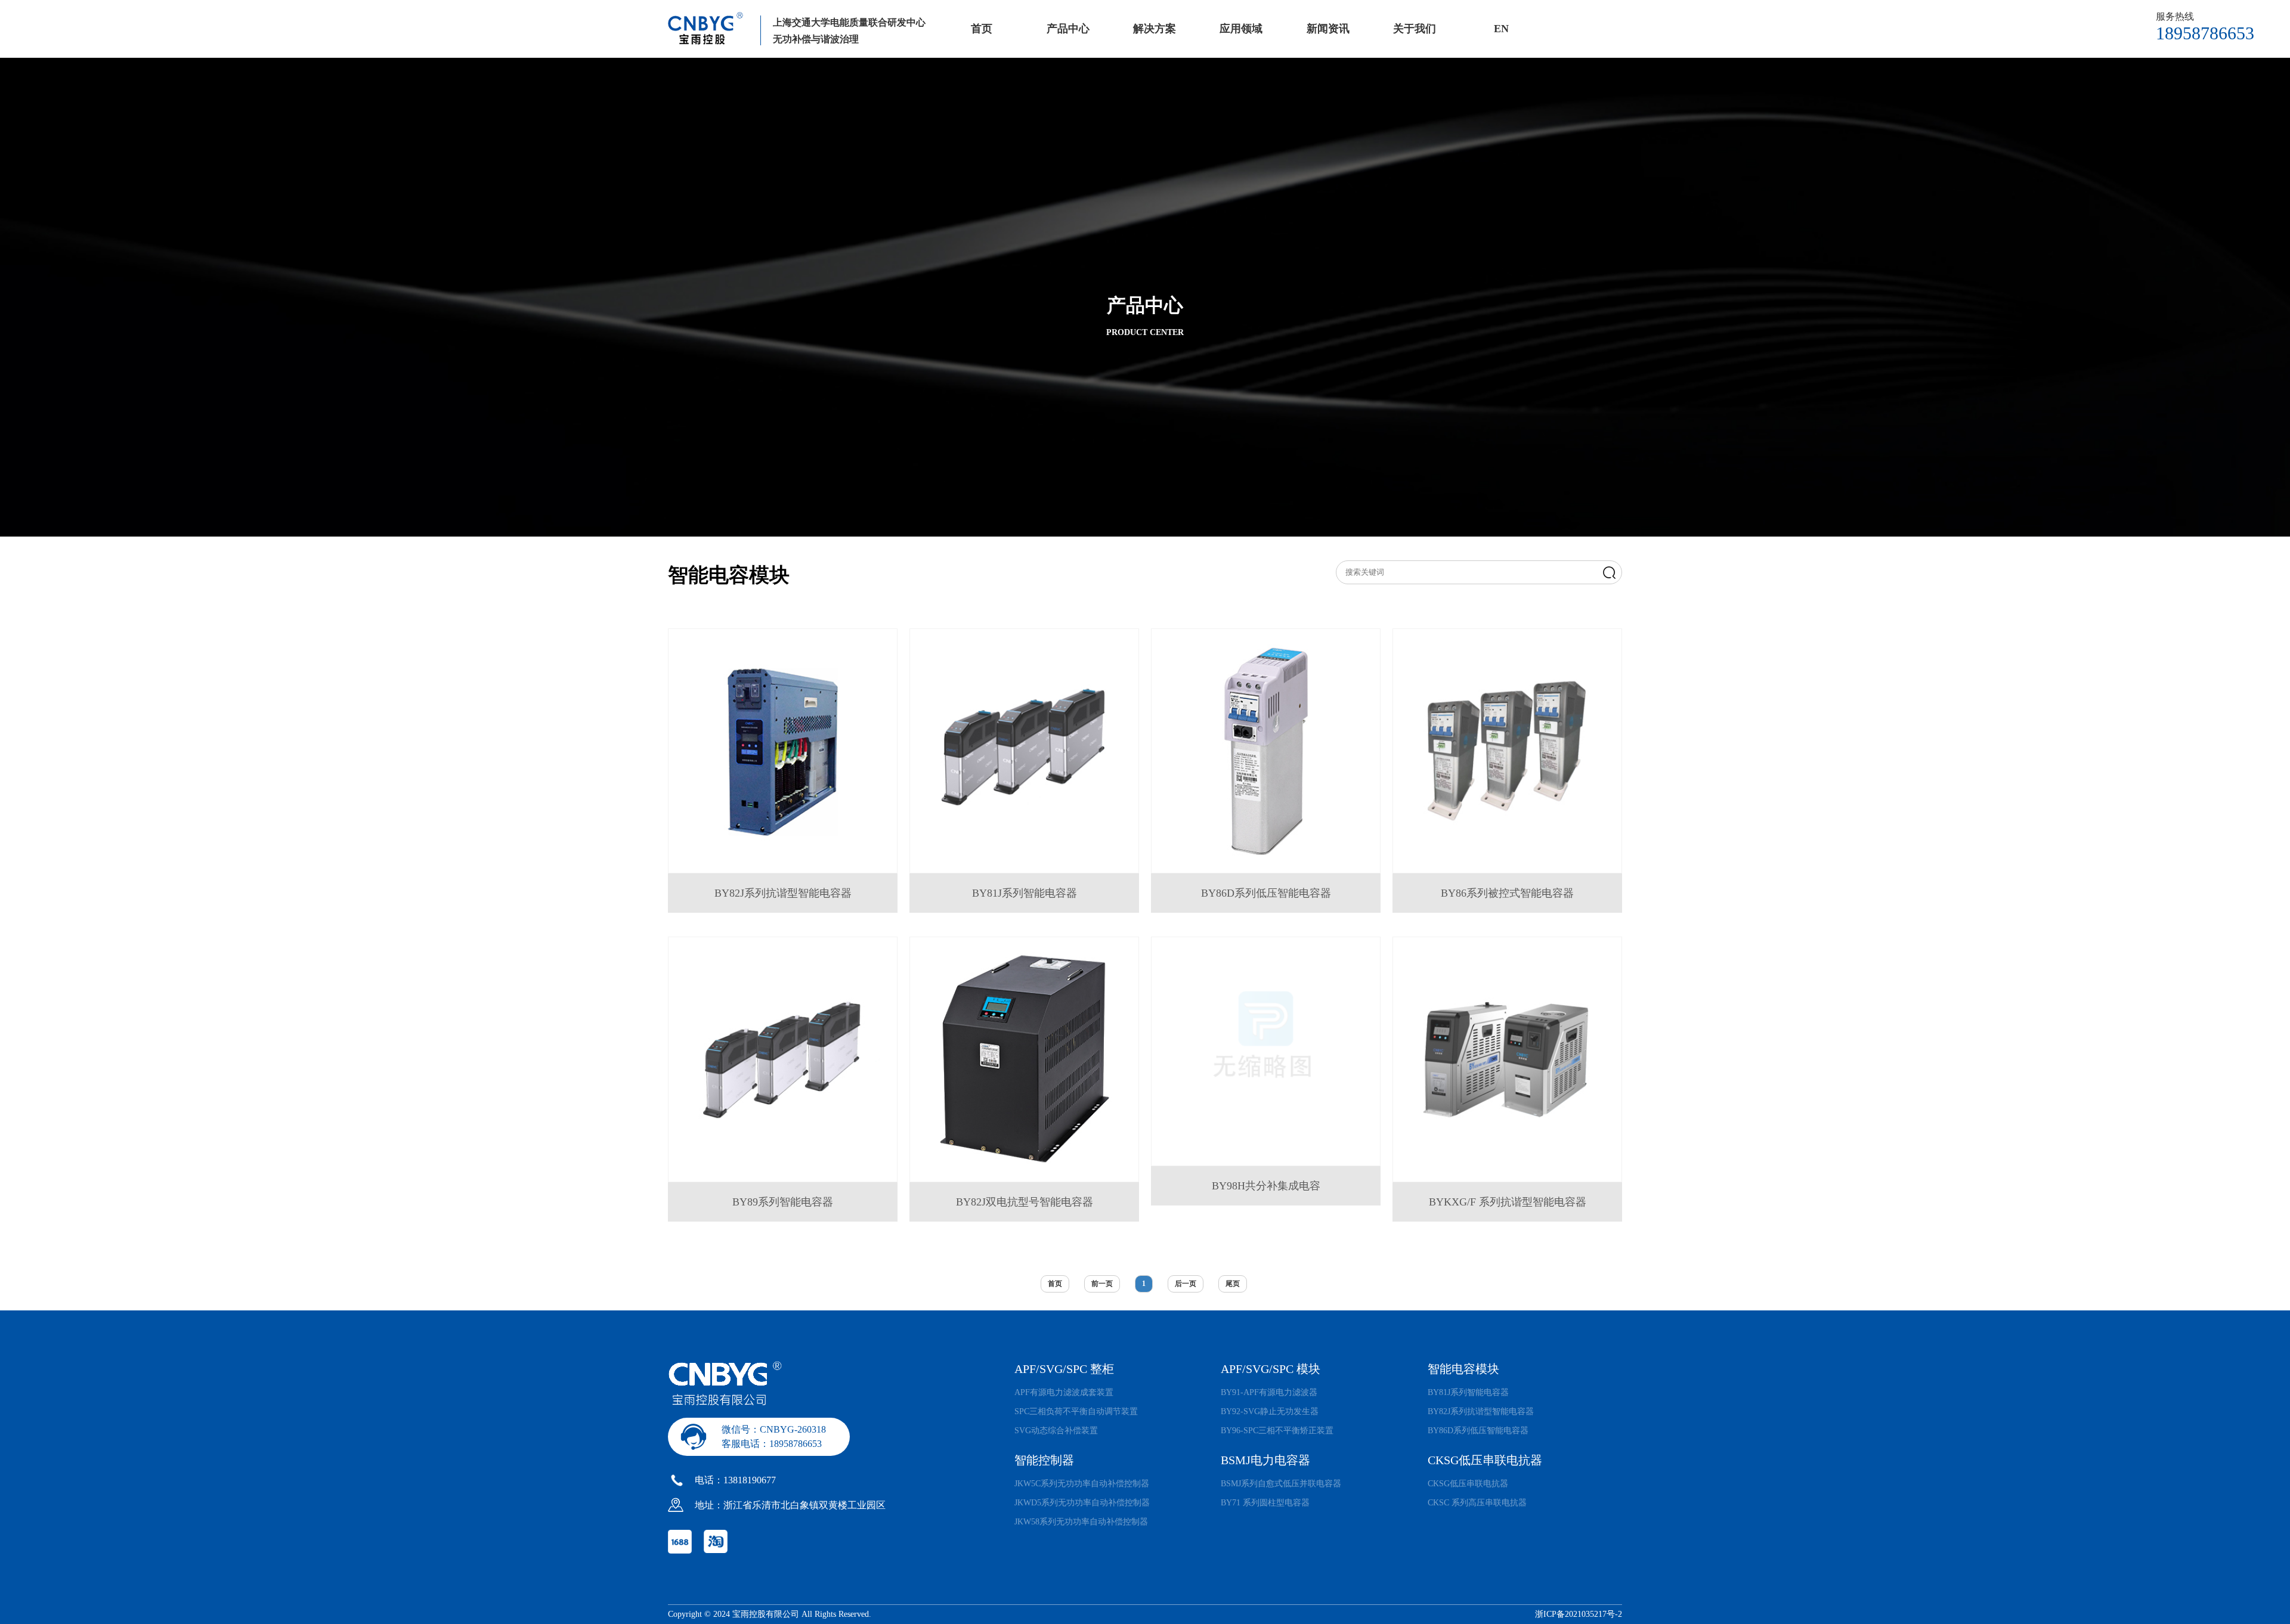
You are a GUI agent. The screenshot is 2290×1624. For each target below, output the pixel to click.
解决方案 (1155, 29)
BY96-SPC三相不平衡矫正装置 (1277, 1431)
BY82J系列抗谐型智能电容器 (1481, 1411)
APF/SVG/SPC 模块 (1271, 1369)
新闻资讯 (1328, 29)
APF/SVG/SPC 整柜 (1064, 1369)
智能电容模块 (1463, 1369)
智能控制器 (1044, 1460)
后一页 (1186, 1284)
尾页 (1233, 1284)
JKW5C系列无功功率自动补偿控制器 (1082, 1484)
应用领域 (1241, 29)
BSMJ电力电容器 (1265, 1460)
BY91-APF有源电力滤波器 (1269, 1392)
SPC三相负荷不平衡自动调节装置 (1076, 1411)
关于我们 (1415, 29)
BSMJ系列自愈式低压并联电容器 (1281, 1484)
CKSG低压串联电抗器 (1485, 1460)
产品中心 (1068, 29)
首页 (982, 29)
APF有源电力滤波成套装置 (1064, 1392)
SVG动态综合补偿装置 (1056, 1431)
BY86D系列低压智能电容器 (1478, 1431)
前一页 (1102, 1284)
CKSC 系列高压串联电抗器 (1477, 1503)
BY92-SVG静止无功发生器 (1270, 1411)
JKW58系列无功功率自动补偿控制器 (1081, 1522)
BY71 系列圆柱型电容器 (1265, 1503)
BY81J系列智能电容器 (1468, 1392)
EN (1501, 29)
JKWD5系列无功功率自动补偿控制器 (1082, 1503)
